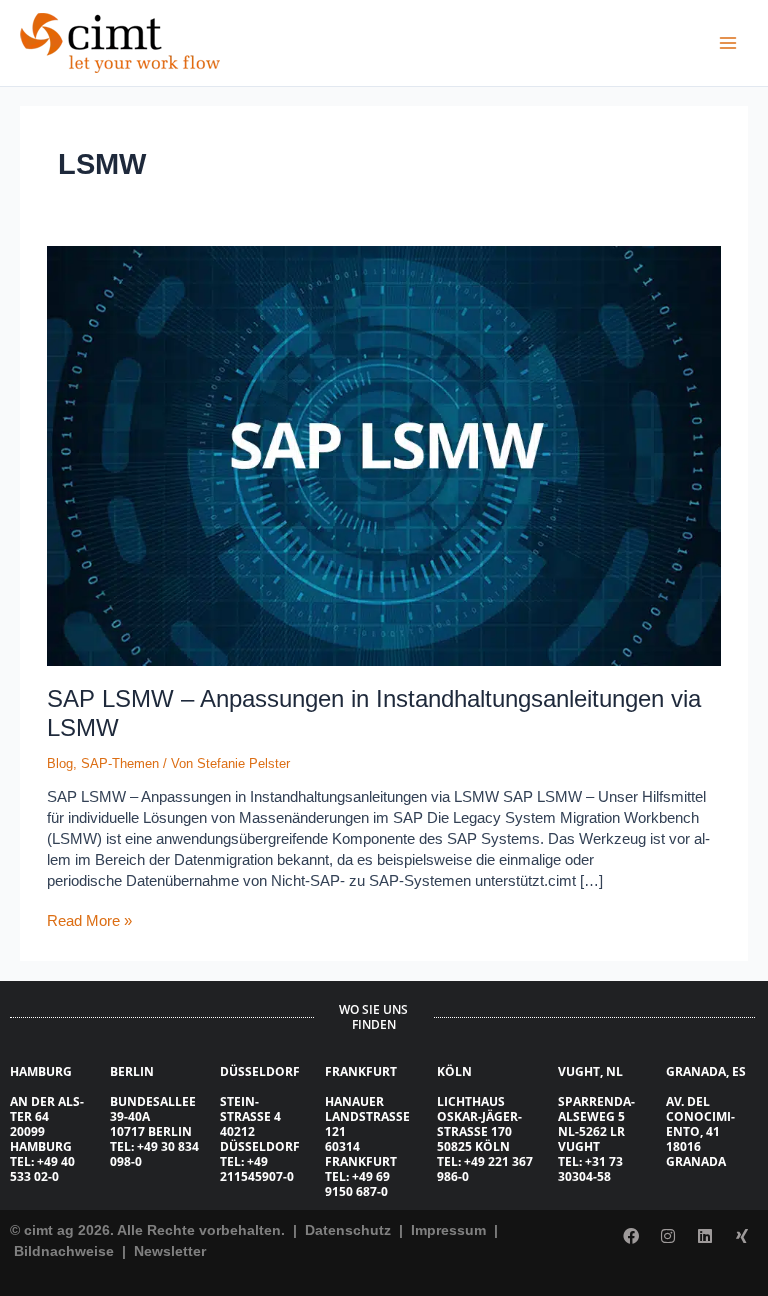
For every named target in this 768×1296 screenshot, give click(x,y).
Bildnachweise (66, 1251)
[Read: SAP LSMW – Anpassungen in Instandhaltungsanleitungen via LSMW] (383, 455)
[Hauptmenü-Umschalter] (728, 42)
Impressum (450, 1230)
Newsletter (170, 1251)
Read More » (89, 920)
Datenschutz (346, 1230)
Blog (60, 763)
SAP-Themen (120, 763)
